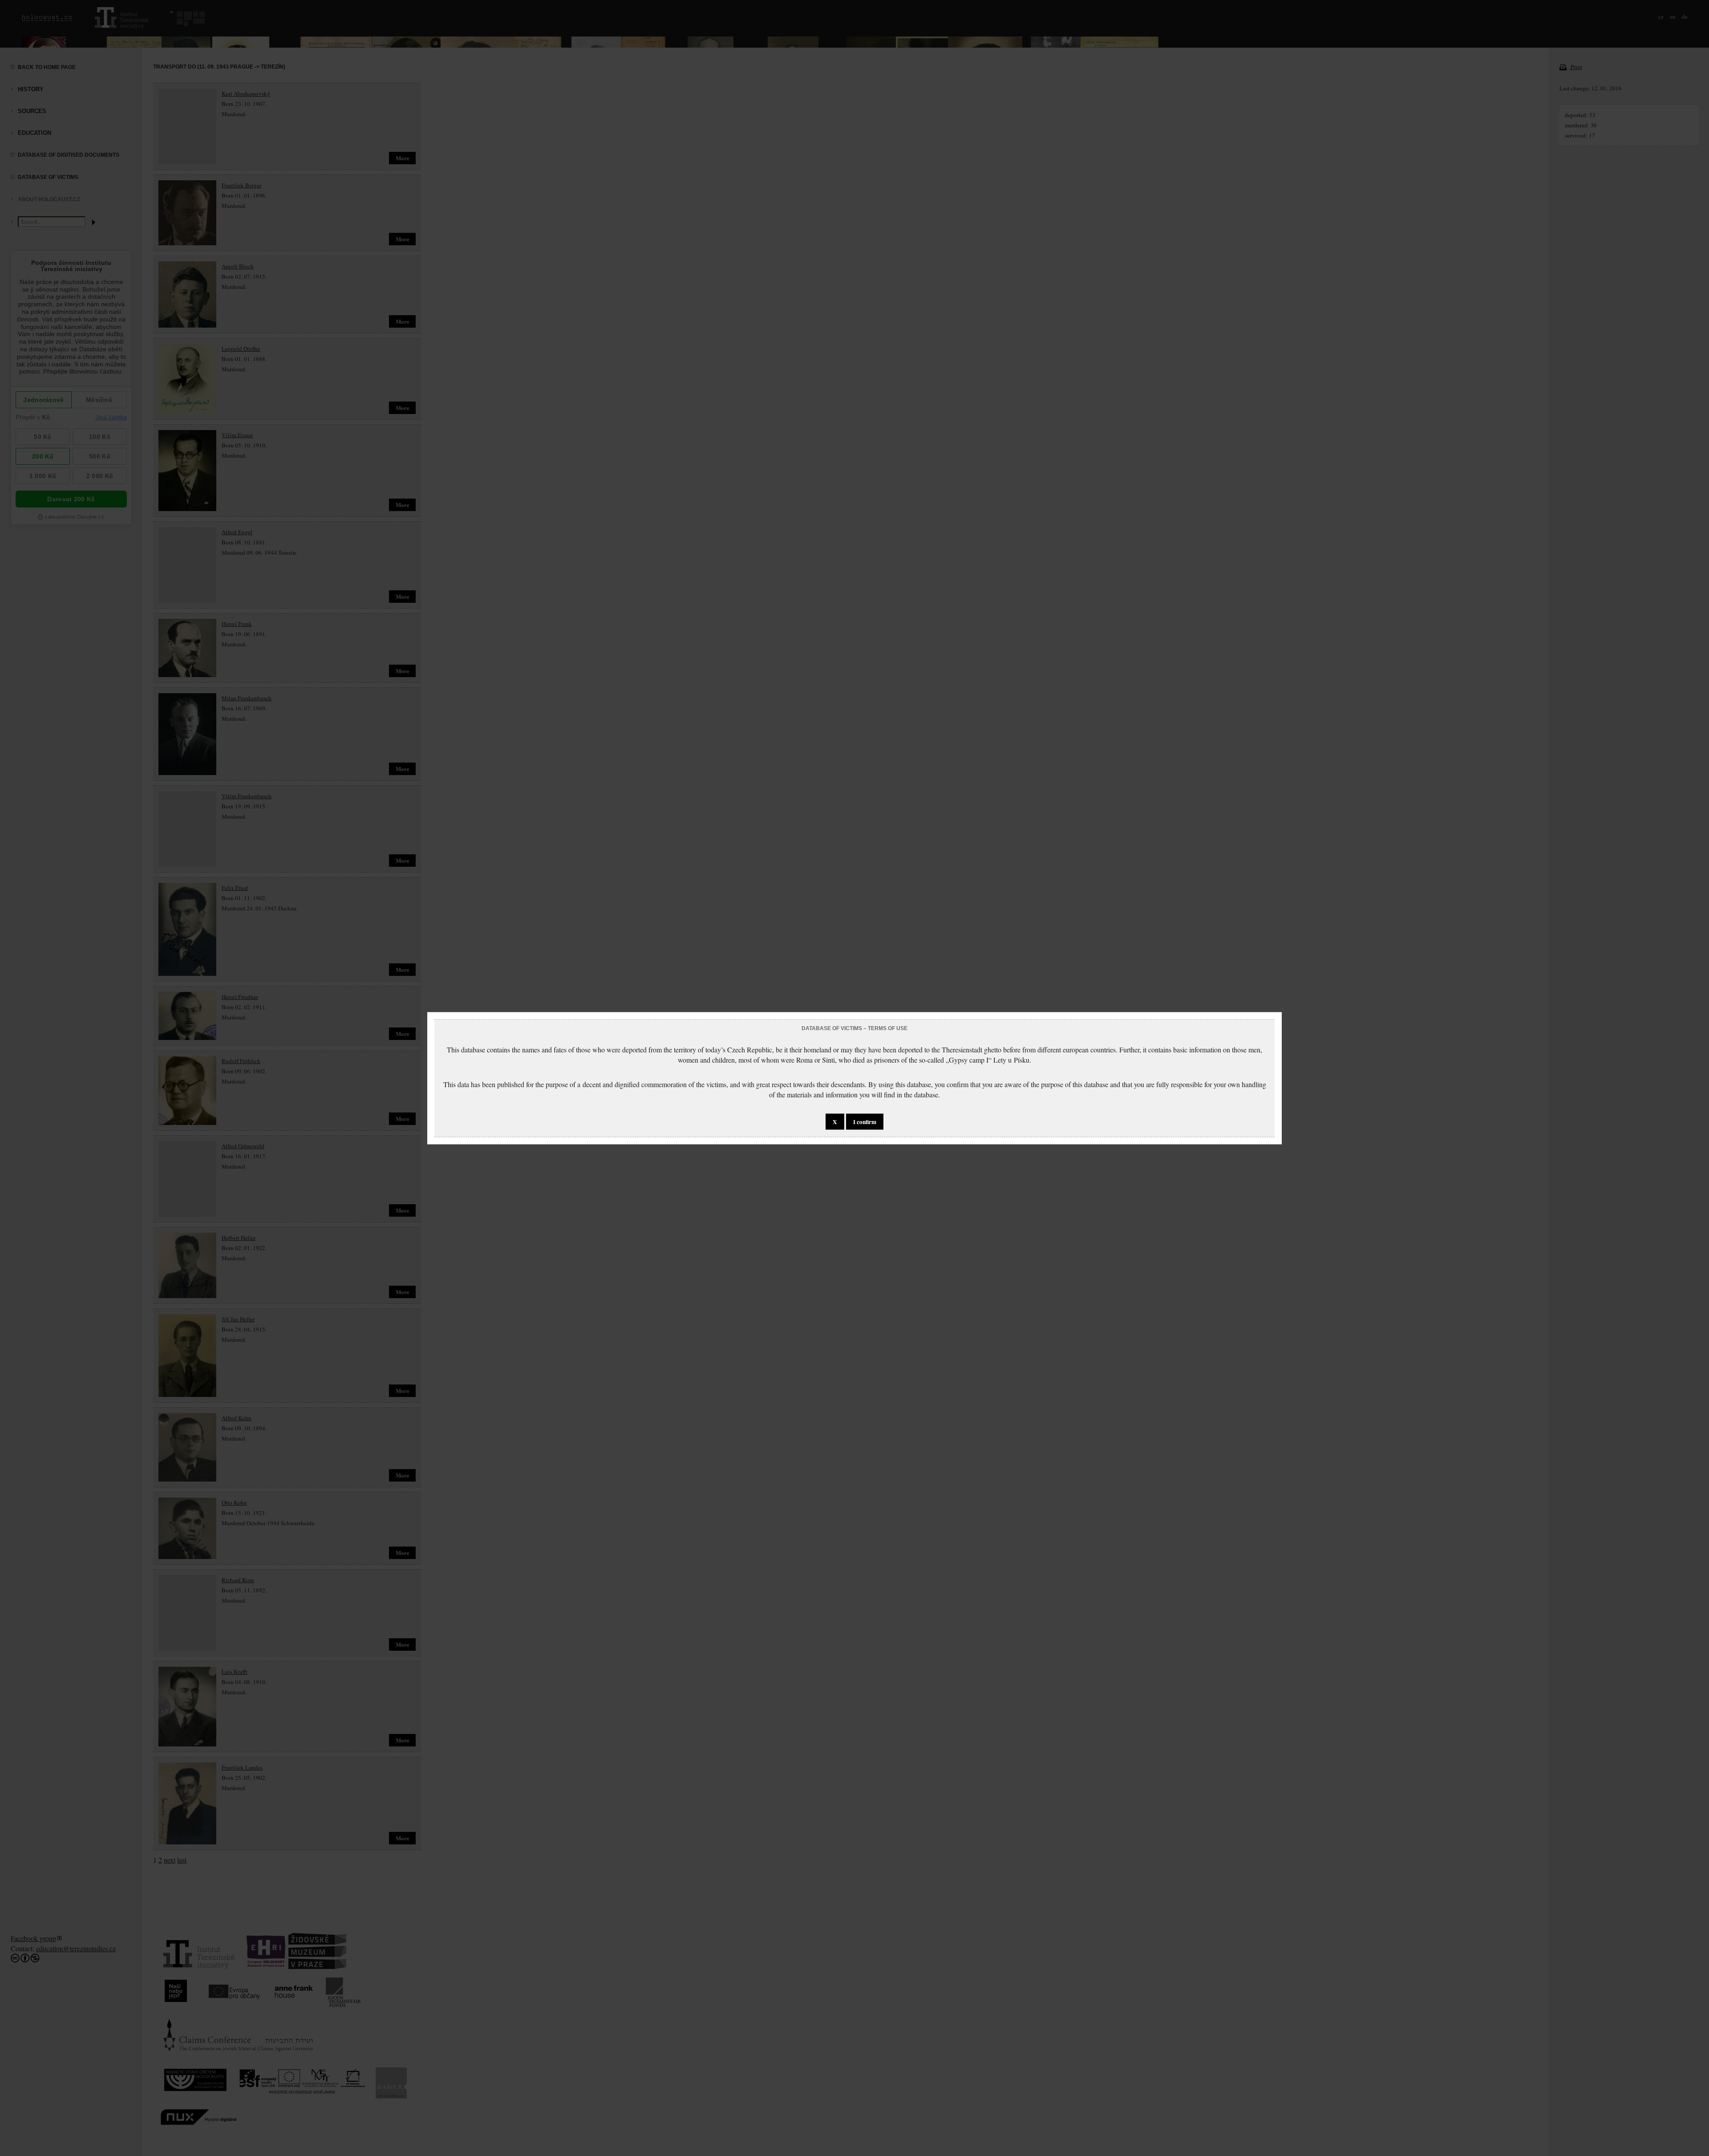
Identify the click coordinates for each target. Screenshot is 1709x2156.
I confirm (865, 1121)
